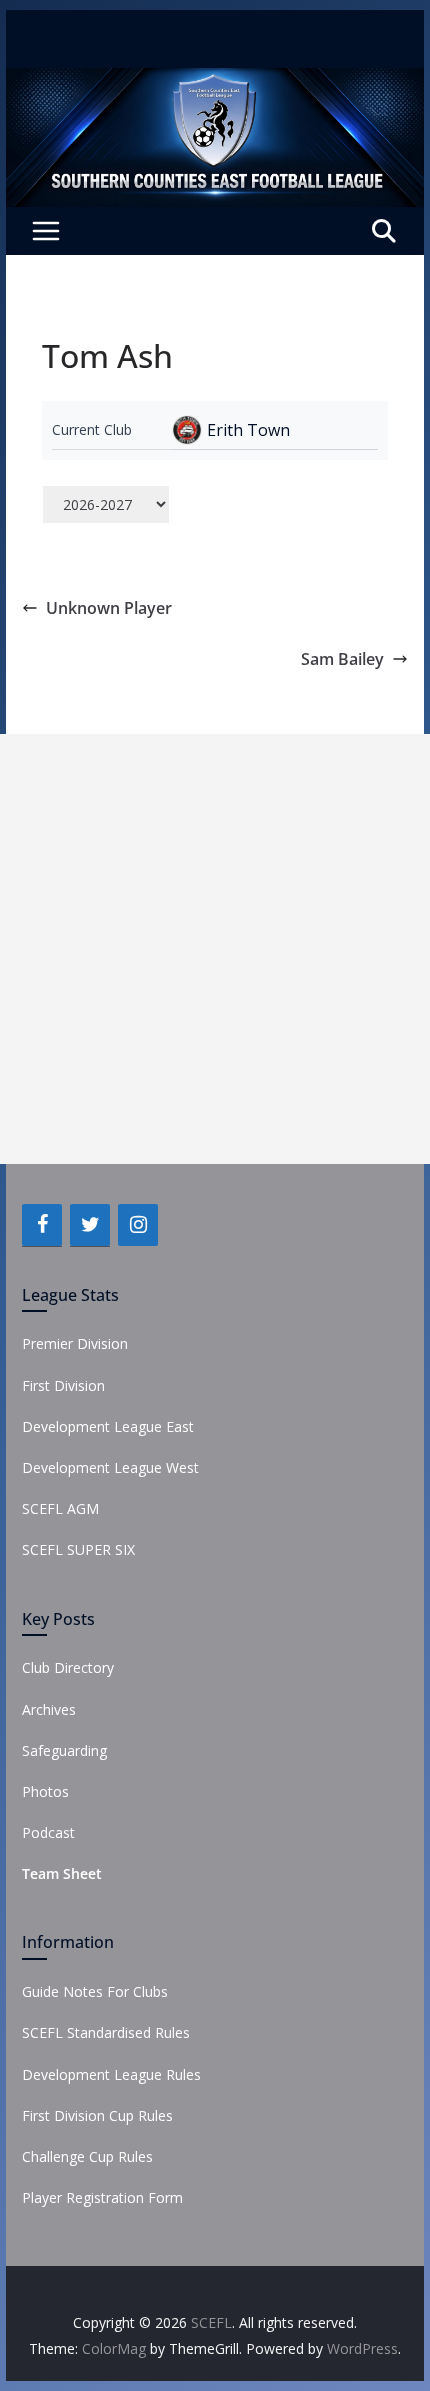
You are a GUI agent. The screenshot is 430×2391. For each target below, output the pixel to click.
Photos (45, 1791)
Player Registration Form (102, 2197)
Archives (49, 1709)
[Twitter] (90, 1225)
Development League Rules (111, 2074)
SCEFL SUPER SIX (78, 1549)
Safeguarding (64, 1750)
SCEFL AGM (60, 1508)
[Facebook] (42, 1225)
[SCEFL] (214, 82)
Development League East (108, 1426)
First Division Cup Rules (97, 2115)
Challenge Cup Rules (87, 2156)
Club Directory (68, 1667)
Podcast (48, 1832)
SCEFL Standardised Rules (106, 2032)
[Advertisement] (215, 949)
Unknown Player (109, 608)
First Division (63, 1385)
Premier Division (75, 1343)
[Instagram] (138, 1225)
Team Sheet (62, 1873)
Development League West (110, 1467)
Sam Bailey (342, 659)
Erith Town (248, 430)
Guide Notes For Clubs (95, 1991)
